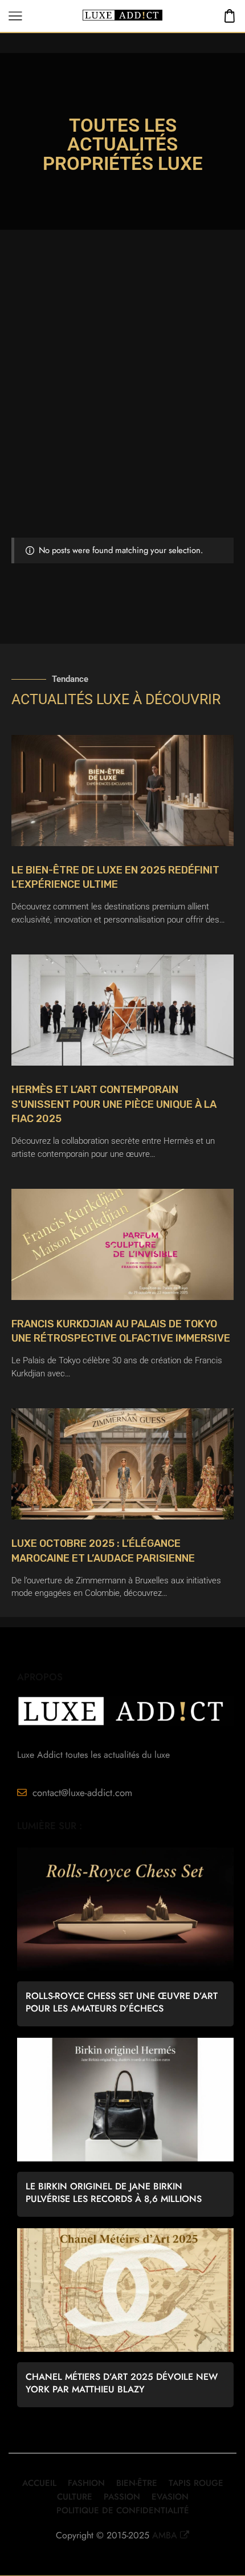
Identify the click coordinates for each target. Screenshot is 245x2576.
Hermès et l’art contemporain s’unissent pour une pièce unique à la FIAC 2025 (114, 1104)
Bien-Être (137, 2483)
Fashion (86, 2483)
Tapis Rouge (196, 2483)
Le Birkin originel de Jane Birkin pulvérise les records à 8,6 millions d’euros (114, 2193)
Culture (75, 2497)
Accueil (39, 2483)
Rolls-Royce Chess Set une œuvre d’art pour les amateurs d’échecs (122, 2002)
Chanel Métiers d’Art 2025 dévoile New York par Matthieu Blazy (122, 2383)
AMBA (165, 2535)
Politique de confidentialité (123, 2510)
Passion (122, 2497)
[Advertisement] (122, 409)
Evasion (170, 2497)
